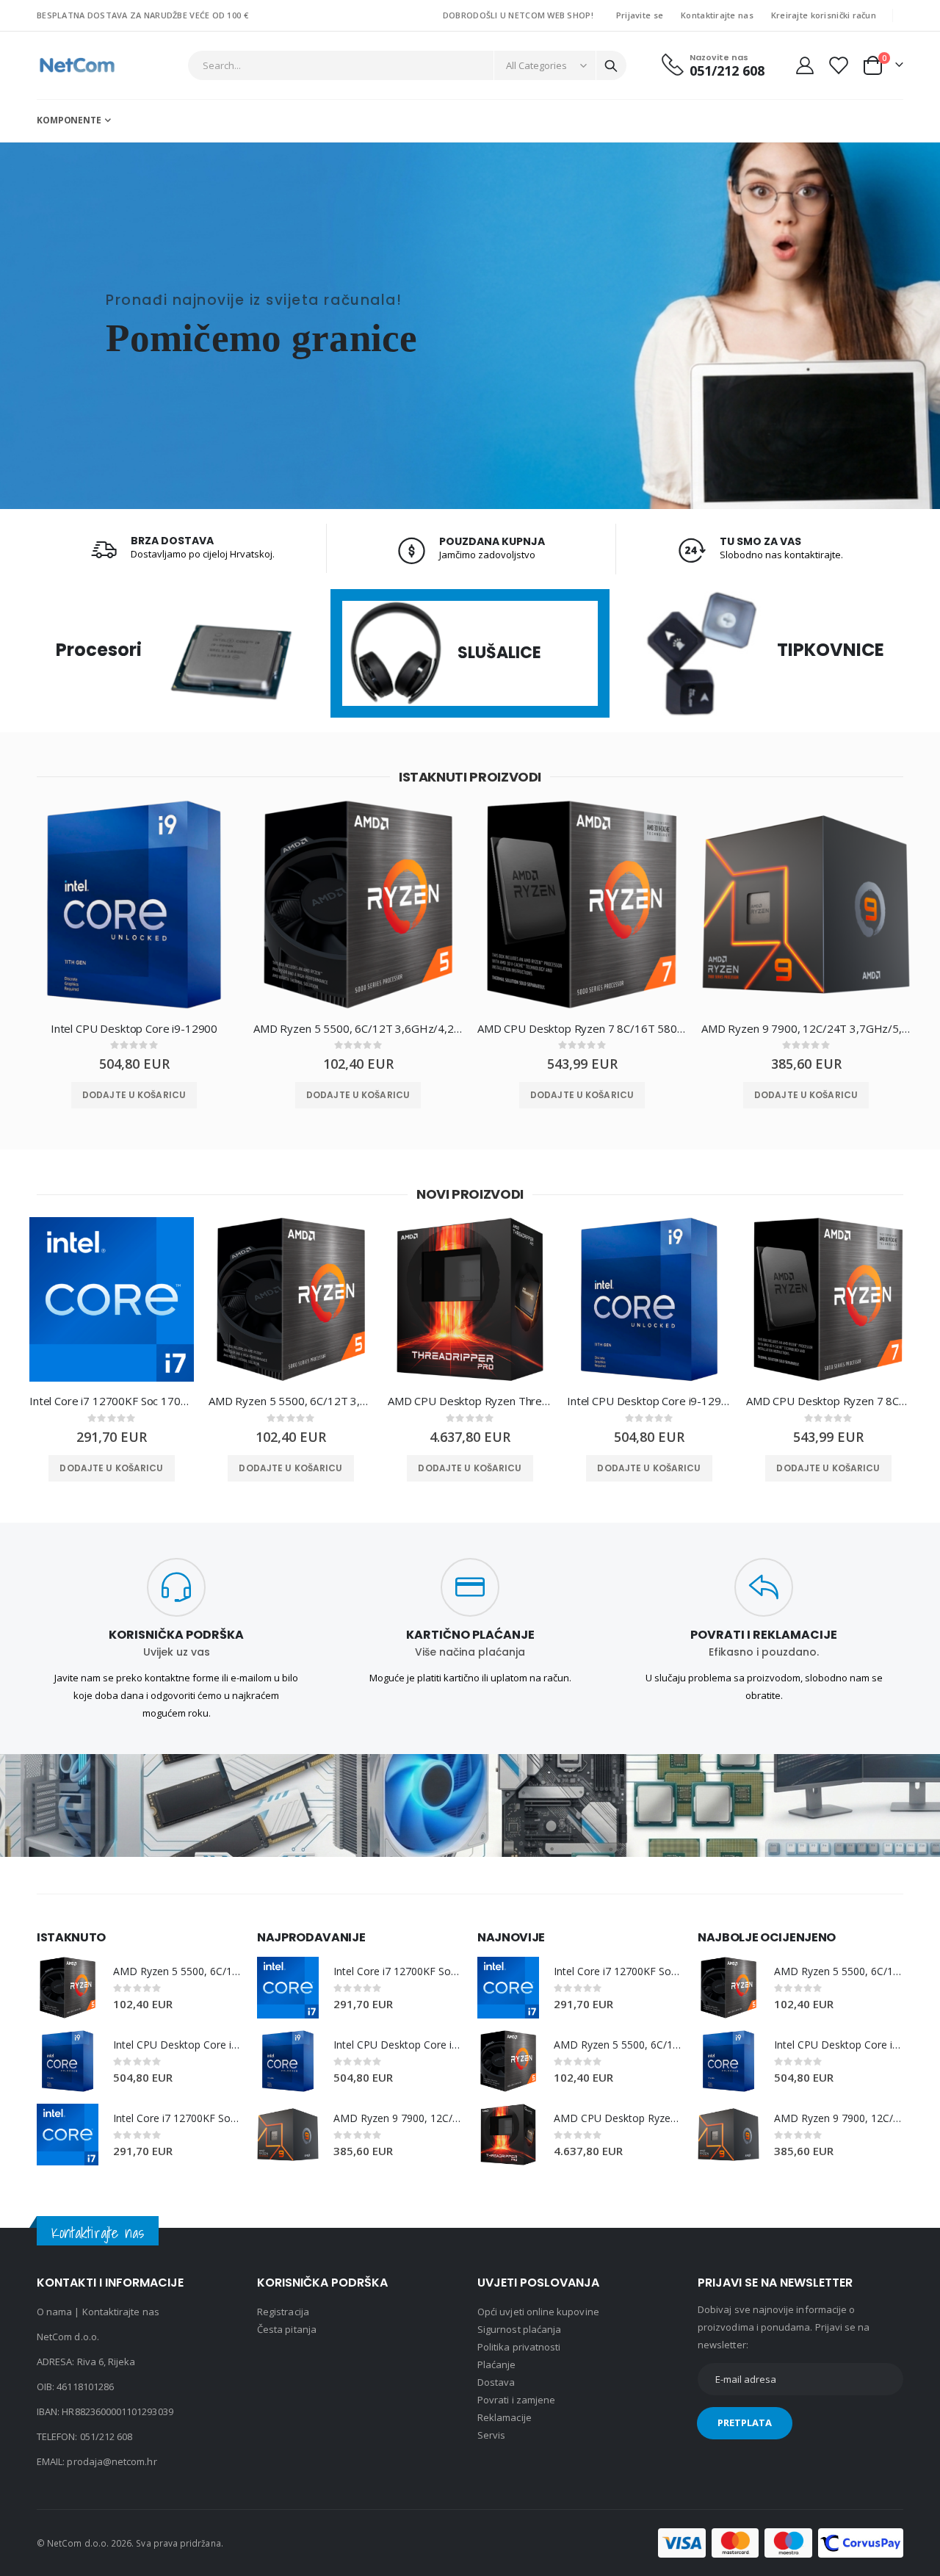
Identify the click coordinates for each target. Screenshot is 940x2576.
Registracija (283, 2312)
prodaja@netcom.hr (112, 2461)
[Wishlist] (838, 65)
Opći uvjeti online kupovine (538, 2312)
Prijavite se (640, 15)
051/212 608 (106, 2436)
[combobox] (408, 65)
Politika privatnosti (519, 2347)
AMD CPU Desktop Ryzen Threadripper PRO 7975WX (470, 1401)
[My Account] (805, 65)
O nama (54, 2312)
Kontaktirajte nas (717, 15)
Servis (491, 2435)
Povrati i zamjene (516, 2400)
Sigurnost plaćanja (519, 2329)
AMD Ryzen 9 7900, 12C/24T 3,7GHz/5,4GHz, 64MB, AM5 (806, 1028)
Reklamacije (505, 2417)
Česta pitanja (287, 2329)
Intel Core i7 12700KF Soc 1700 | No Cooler (112, 1401)
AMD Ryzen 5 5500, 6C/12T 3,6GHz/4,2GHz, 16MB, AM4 (358, 1028)
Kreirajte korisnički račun (824, 15)
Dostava (496, 2382)
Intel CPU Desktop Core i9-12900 (134, 1028)
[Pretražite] (611, 66)
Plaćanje (497, 2364)
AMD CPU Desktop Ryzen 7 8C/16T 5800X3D (582, 1028)
